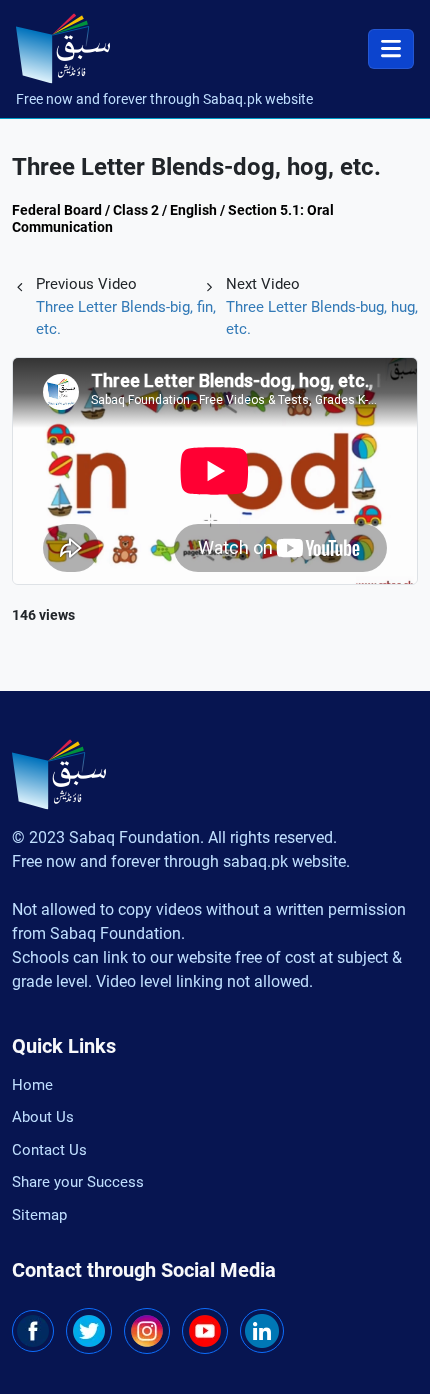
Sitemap (39, 1215)
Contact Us (49, 1150)
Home (32, 1085)
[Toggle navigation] (391, 49)
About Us (43, 1117)
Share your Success (78, 1182)
